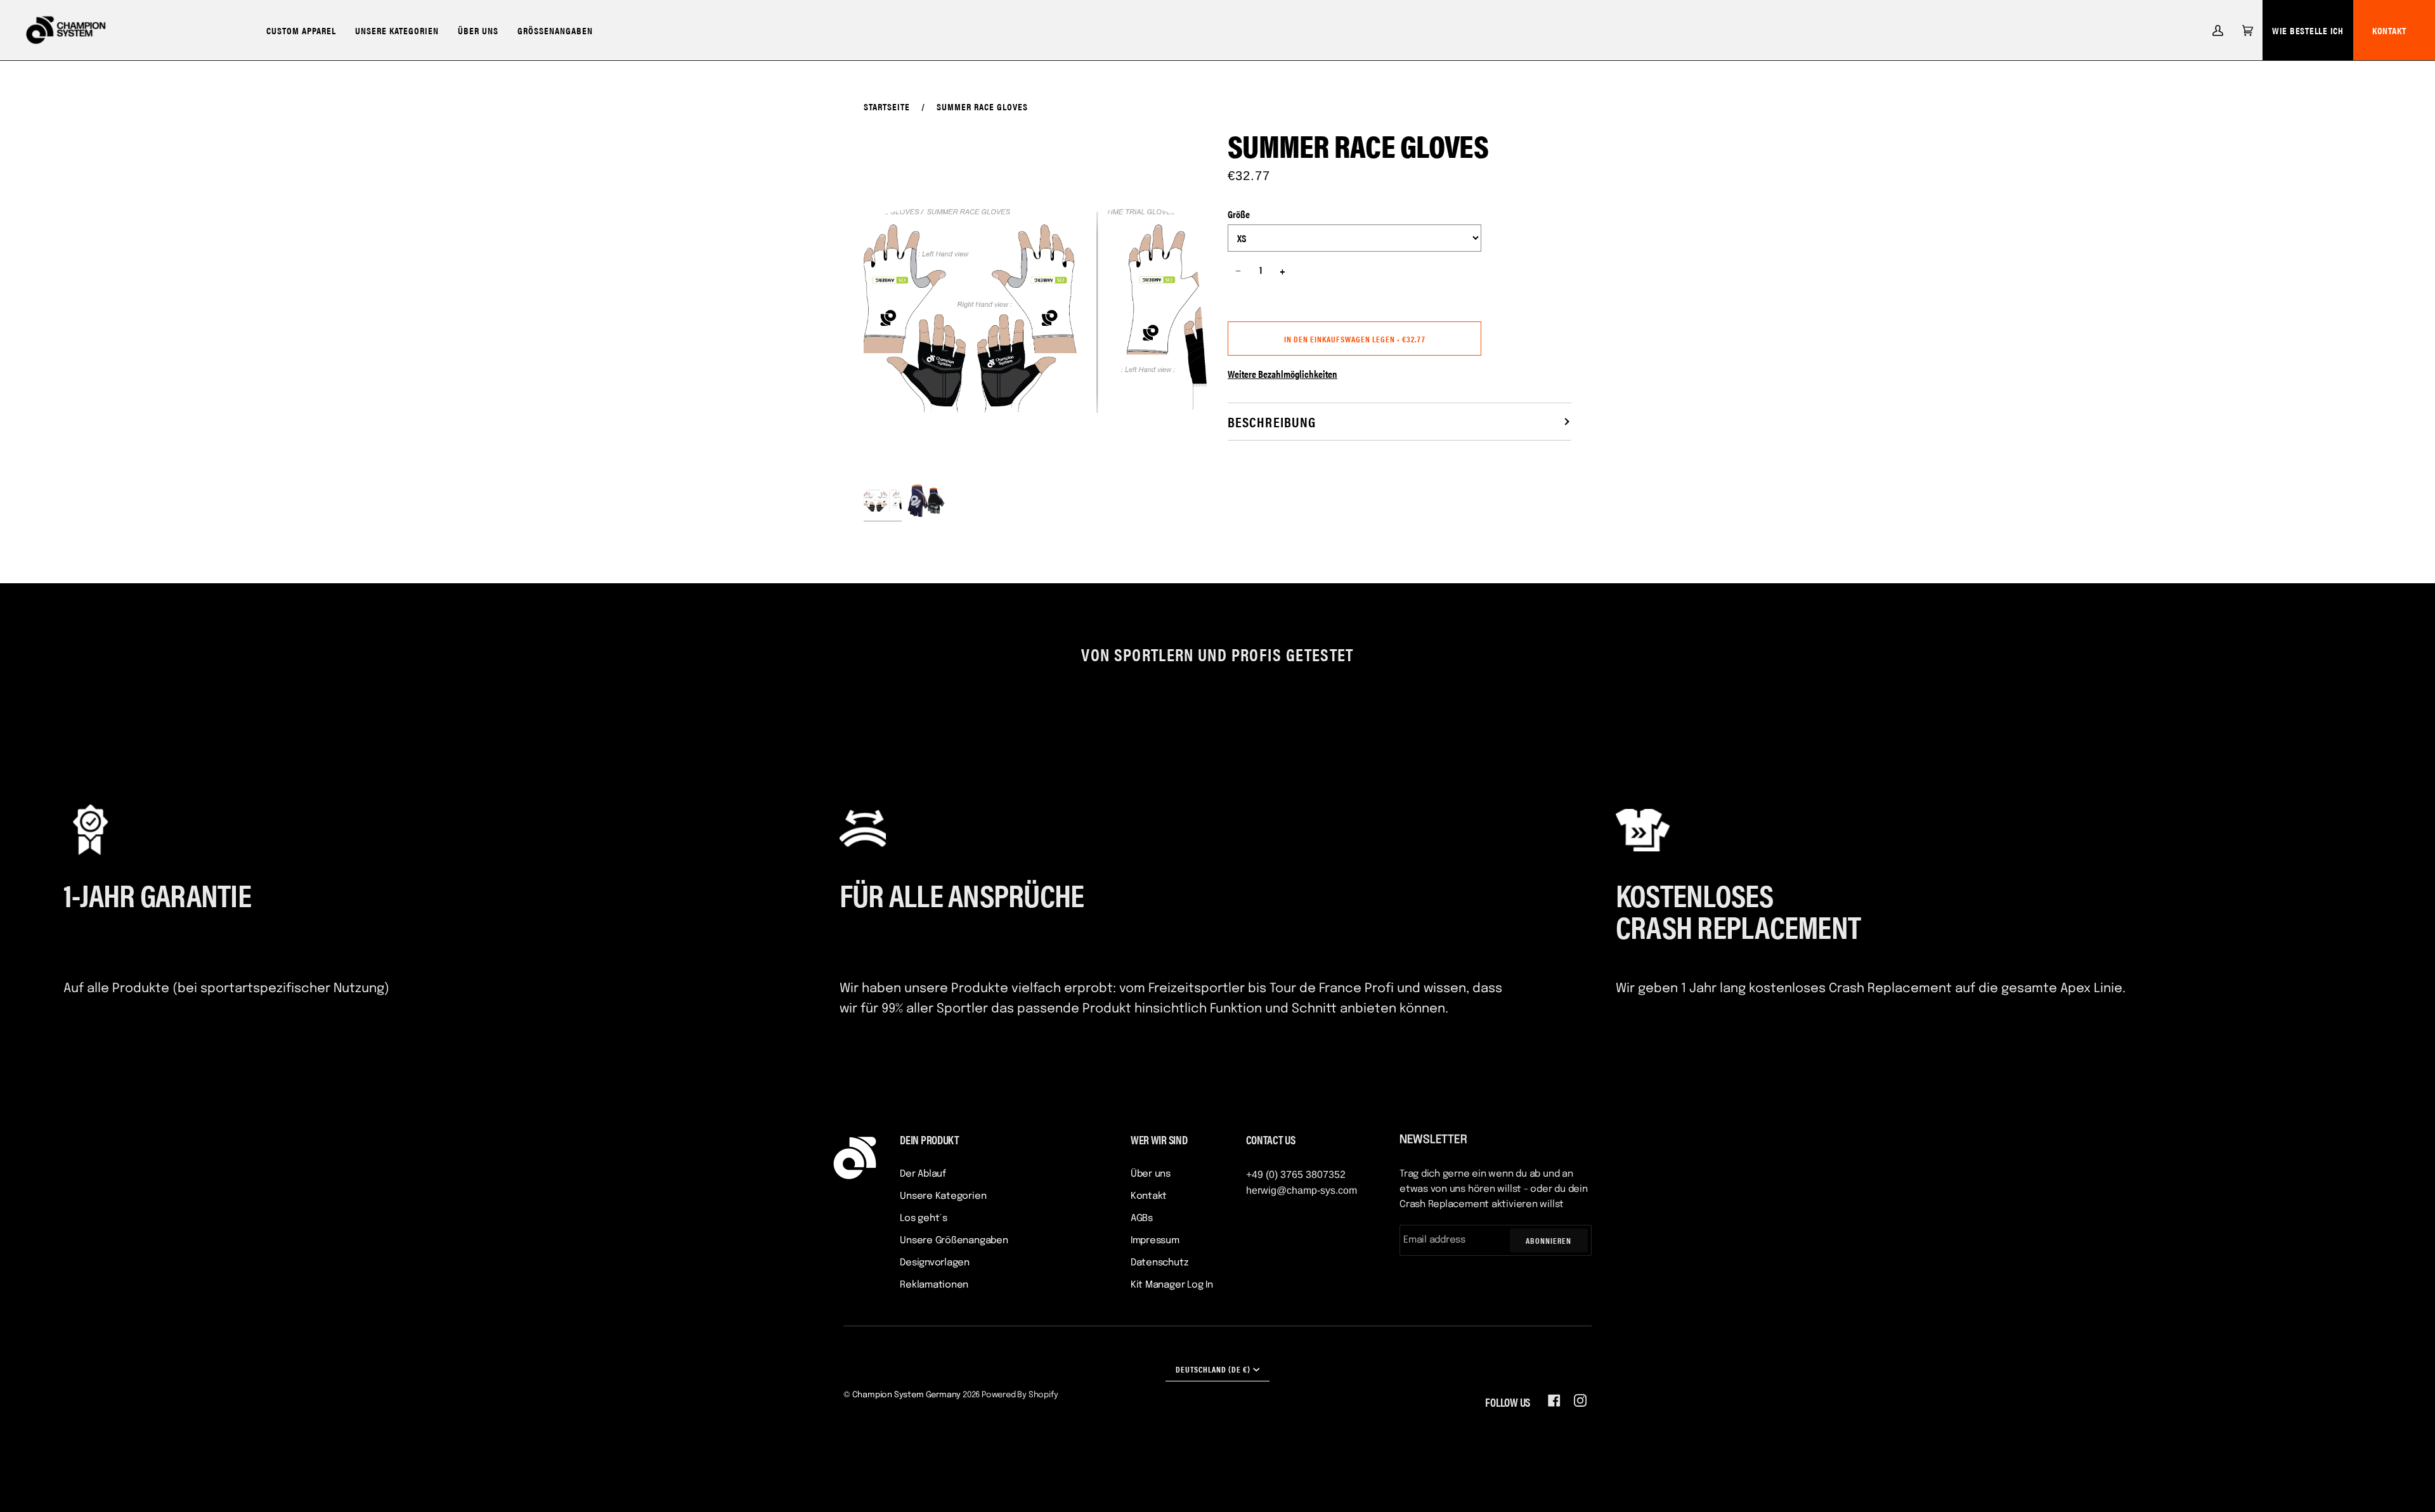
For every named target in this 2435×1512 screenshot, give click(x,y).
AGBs (1142, 1218)
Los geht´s (924, 1218)
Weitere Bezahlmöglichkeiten (1282, 374)
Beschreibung (1272, 421)
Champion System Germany (907, 1395)
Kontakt (2389, 30)
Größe (1239, 214)
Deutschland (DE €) (1213, 1369)
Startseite (887, 106)
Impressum (1155, 1241)
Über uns (1151, 1174)
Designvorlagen (935, 1263)
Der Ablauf (923, 1174)
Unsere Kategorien (943, 1196)
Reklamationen (934, 1285)
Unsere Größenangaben (954, 1241)
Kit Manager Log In (1172, 1285)
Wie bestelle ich (2308, 30)
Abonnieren (1549, 1240)
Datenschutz (1159, 1263)
